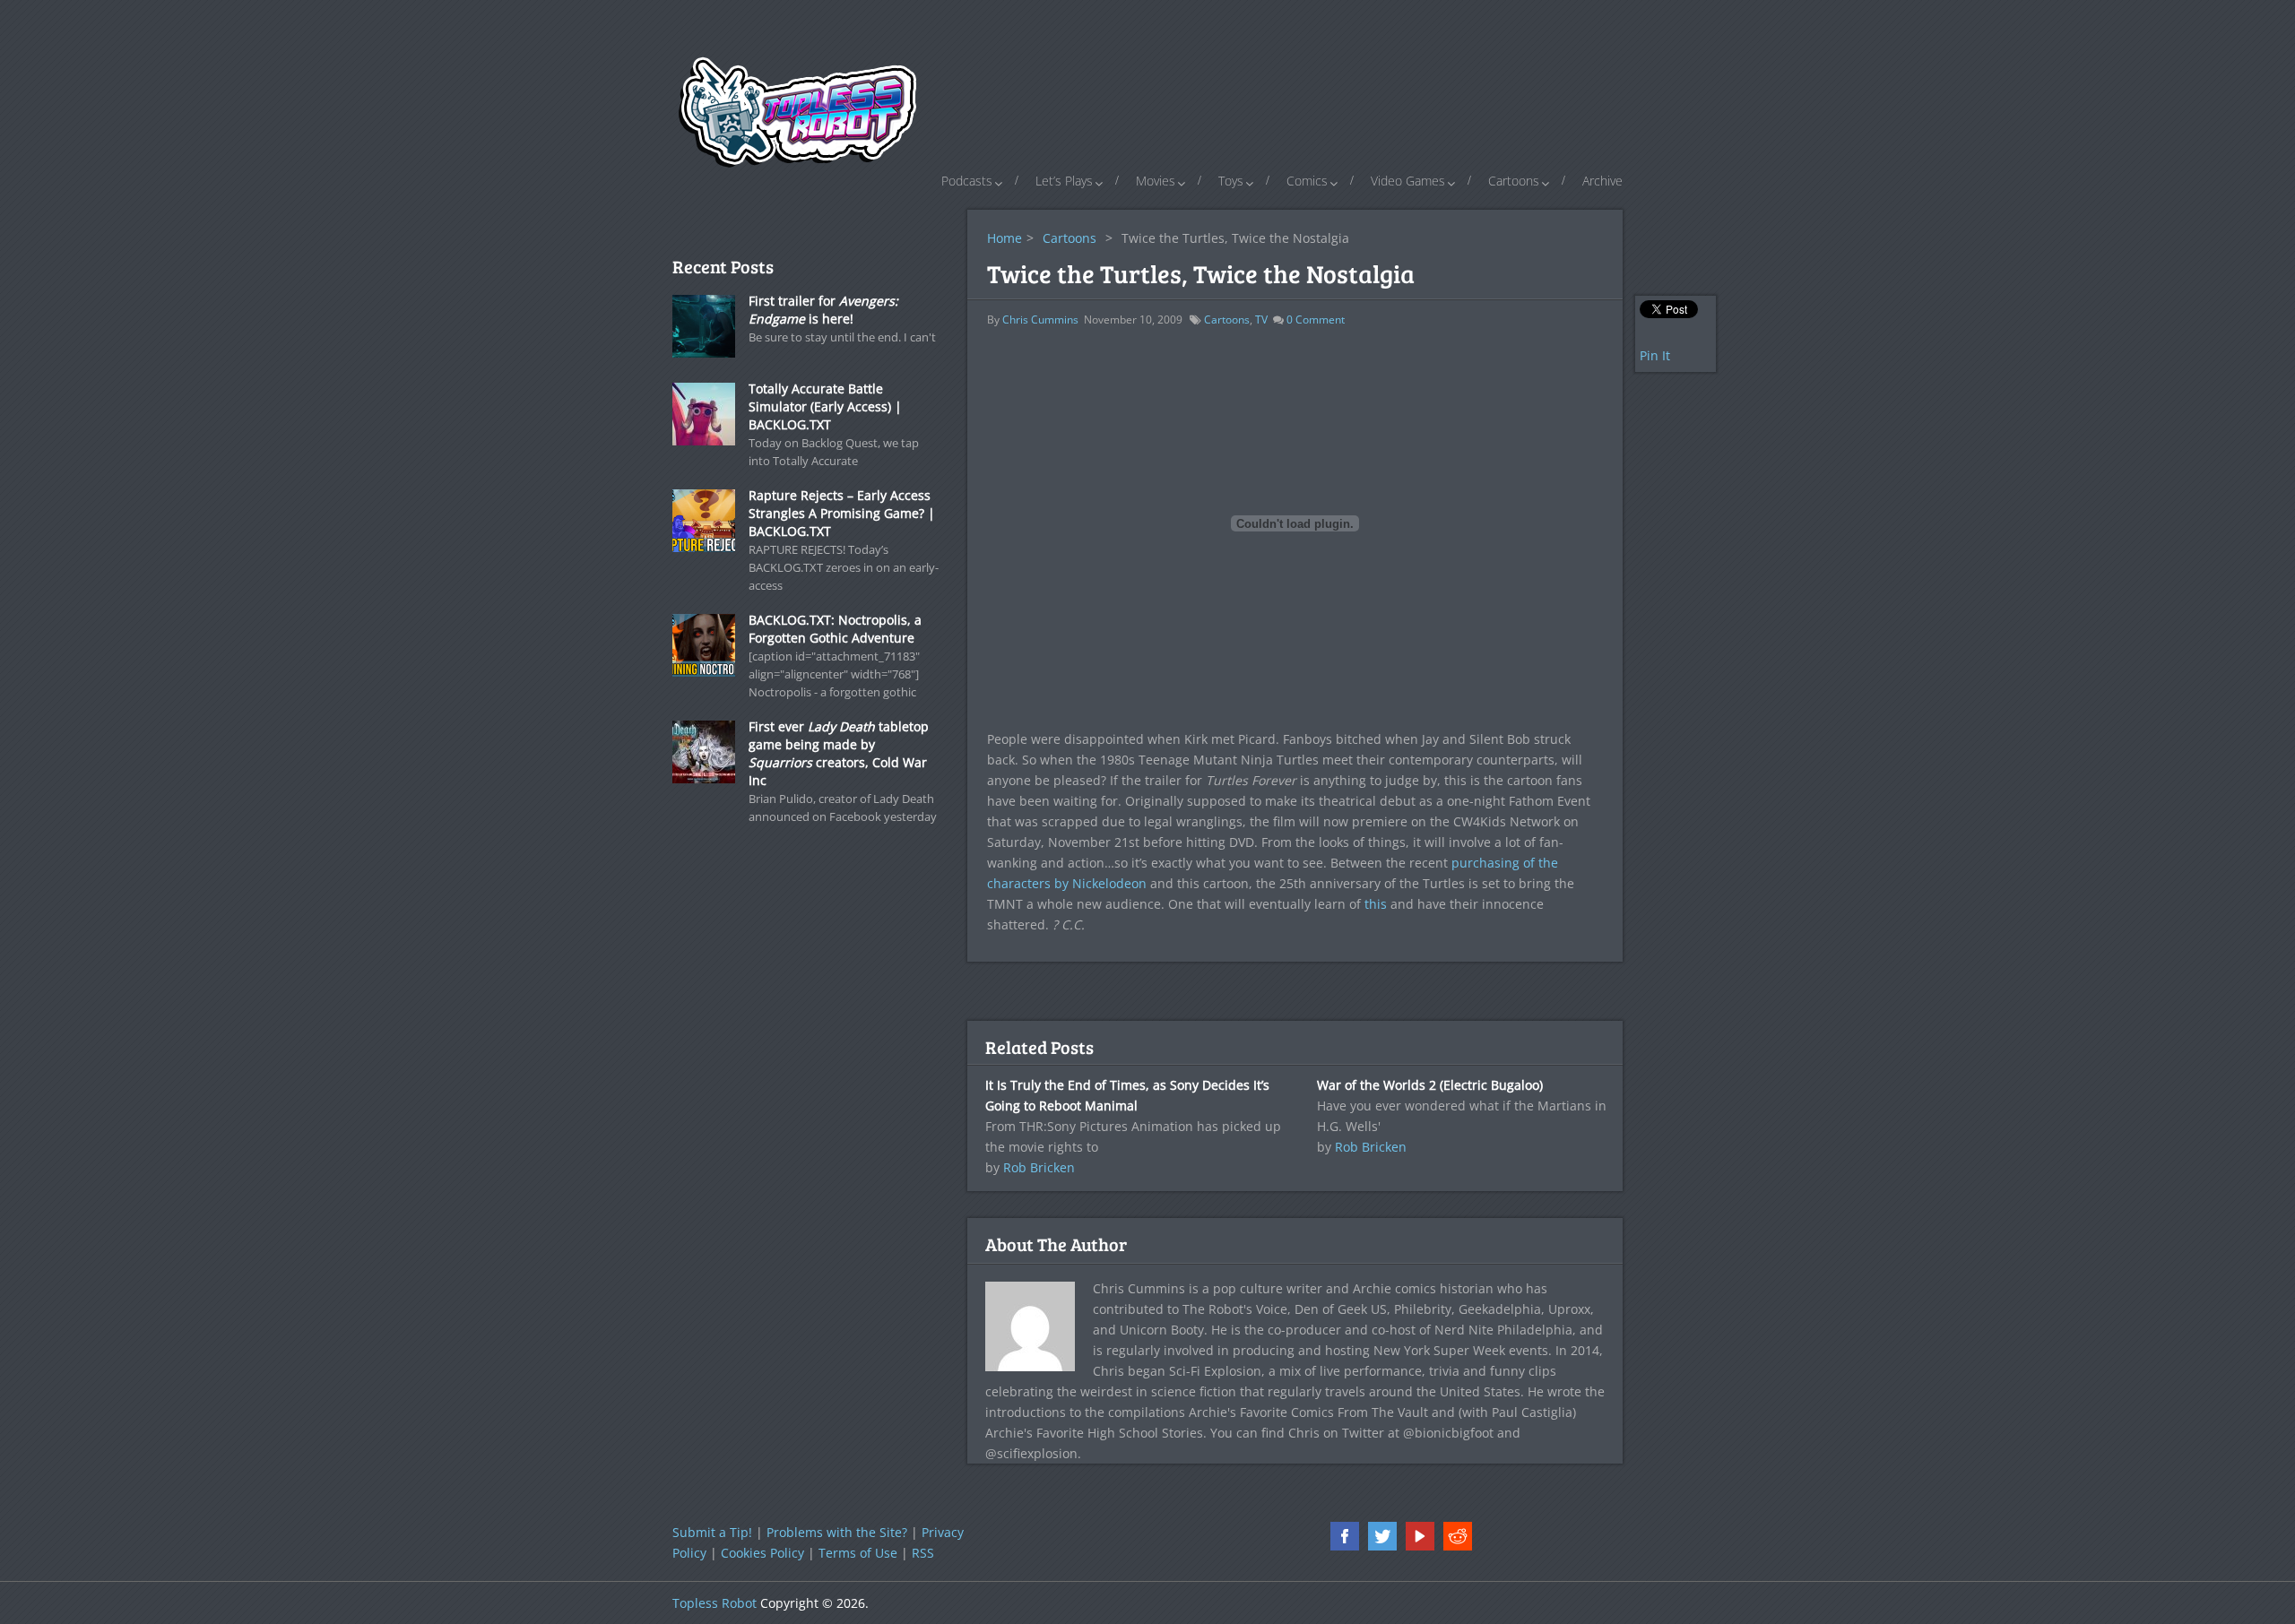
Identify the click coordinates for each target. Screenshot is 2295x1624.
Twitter (1382, 1536)
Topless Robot (714, 1603)
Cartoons (1514, 181)
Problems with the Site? (837, 1532)
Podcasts (967, 181)
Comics (1307, 181)
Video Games (1408, 181)
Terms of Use (858, 1553)
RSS (923, 1553)
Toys (1231, 181)
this (1376, 904)
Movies (1156, 181)
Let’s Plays (1064, 181)
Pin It (1655, 355)
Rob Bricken (1039, 1167)
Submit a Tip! (712, 1532)
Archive (1602, 181)
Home (1005, 238)
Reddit (1458, 1536)
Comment (1316, 320)
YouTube (1420, 1536)
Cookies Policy (762, 1553)
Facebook (1345, 1536)
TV (1261, 320)
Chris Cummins (1040, 320)
